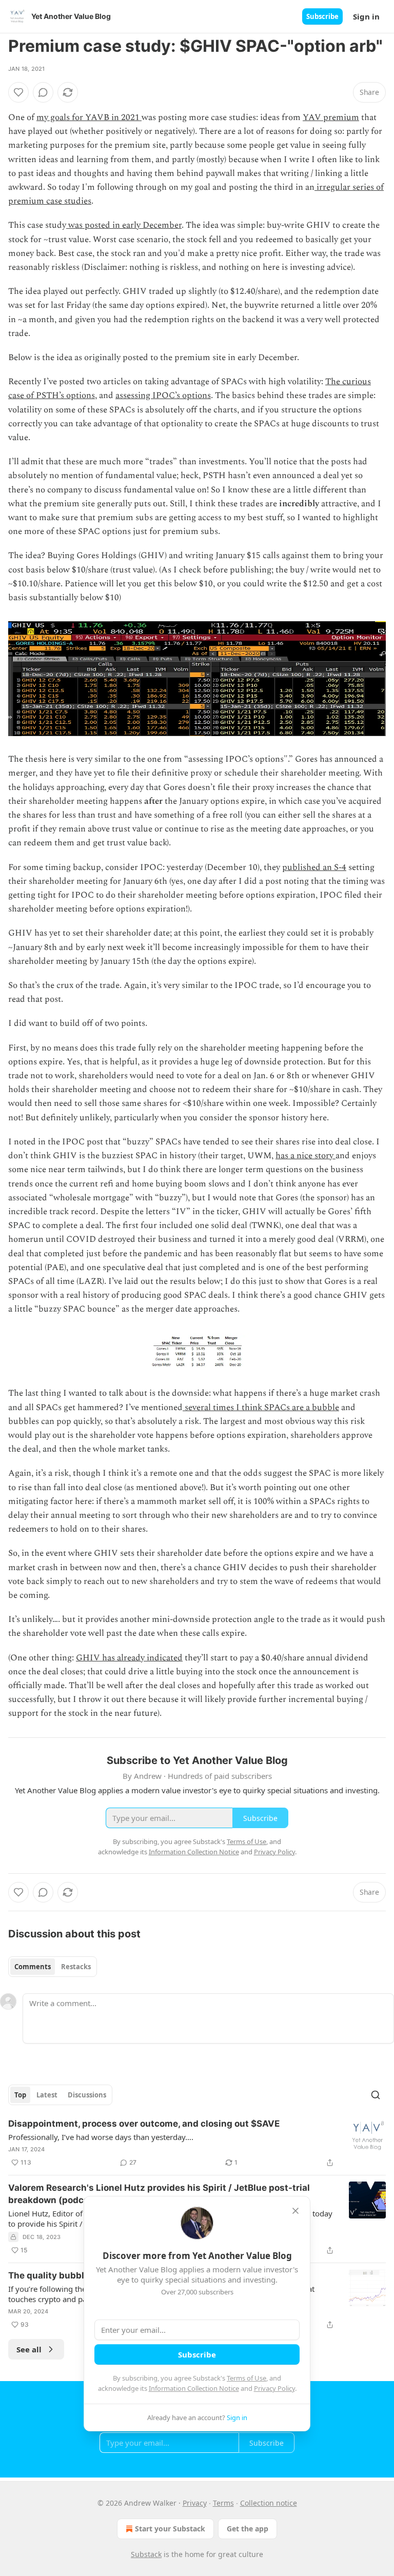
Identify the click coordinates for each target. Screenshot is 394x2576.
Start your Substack (170, 2529)
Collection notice (269, 2503)
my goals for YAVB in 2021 (89, 117)
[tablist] (53, 1967)
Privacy (195, 2503)
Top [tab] (20, 2095)
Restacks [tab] (76, 1967)
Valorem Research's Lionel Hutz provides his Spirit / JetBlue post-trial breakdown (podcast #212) (159, 2194)
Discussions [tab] (87, 2095)
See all (29, 2349)
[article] (197, 2143)
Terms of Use (247, 2378)
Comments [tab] (33, 1967)
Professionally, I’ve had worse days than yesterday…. (101, 2137)
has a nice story (306, 1156)
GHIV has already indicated (129, 1658)
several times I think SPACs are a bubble (261, 1408)
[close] (295, 2211)
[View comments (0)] (43, 92)
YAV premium (331, 117)
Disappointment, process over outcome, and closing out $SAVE (144, 2124)
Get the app (248, 2529)
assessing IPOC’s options (163, 395)
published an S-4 (314, 867)
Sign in (366, 16)
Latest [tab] (47, 2095)
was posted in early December (124, 225)
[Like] (18, 92)
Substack (146, 2554)
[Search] (376, 2095)
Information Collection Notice (194, 2388)
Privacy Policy (274, 2388)
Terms (223, 2503)
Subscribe (322, 16)
